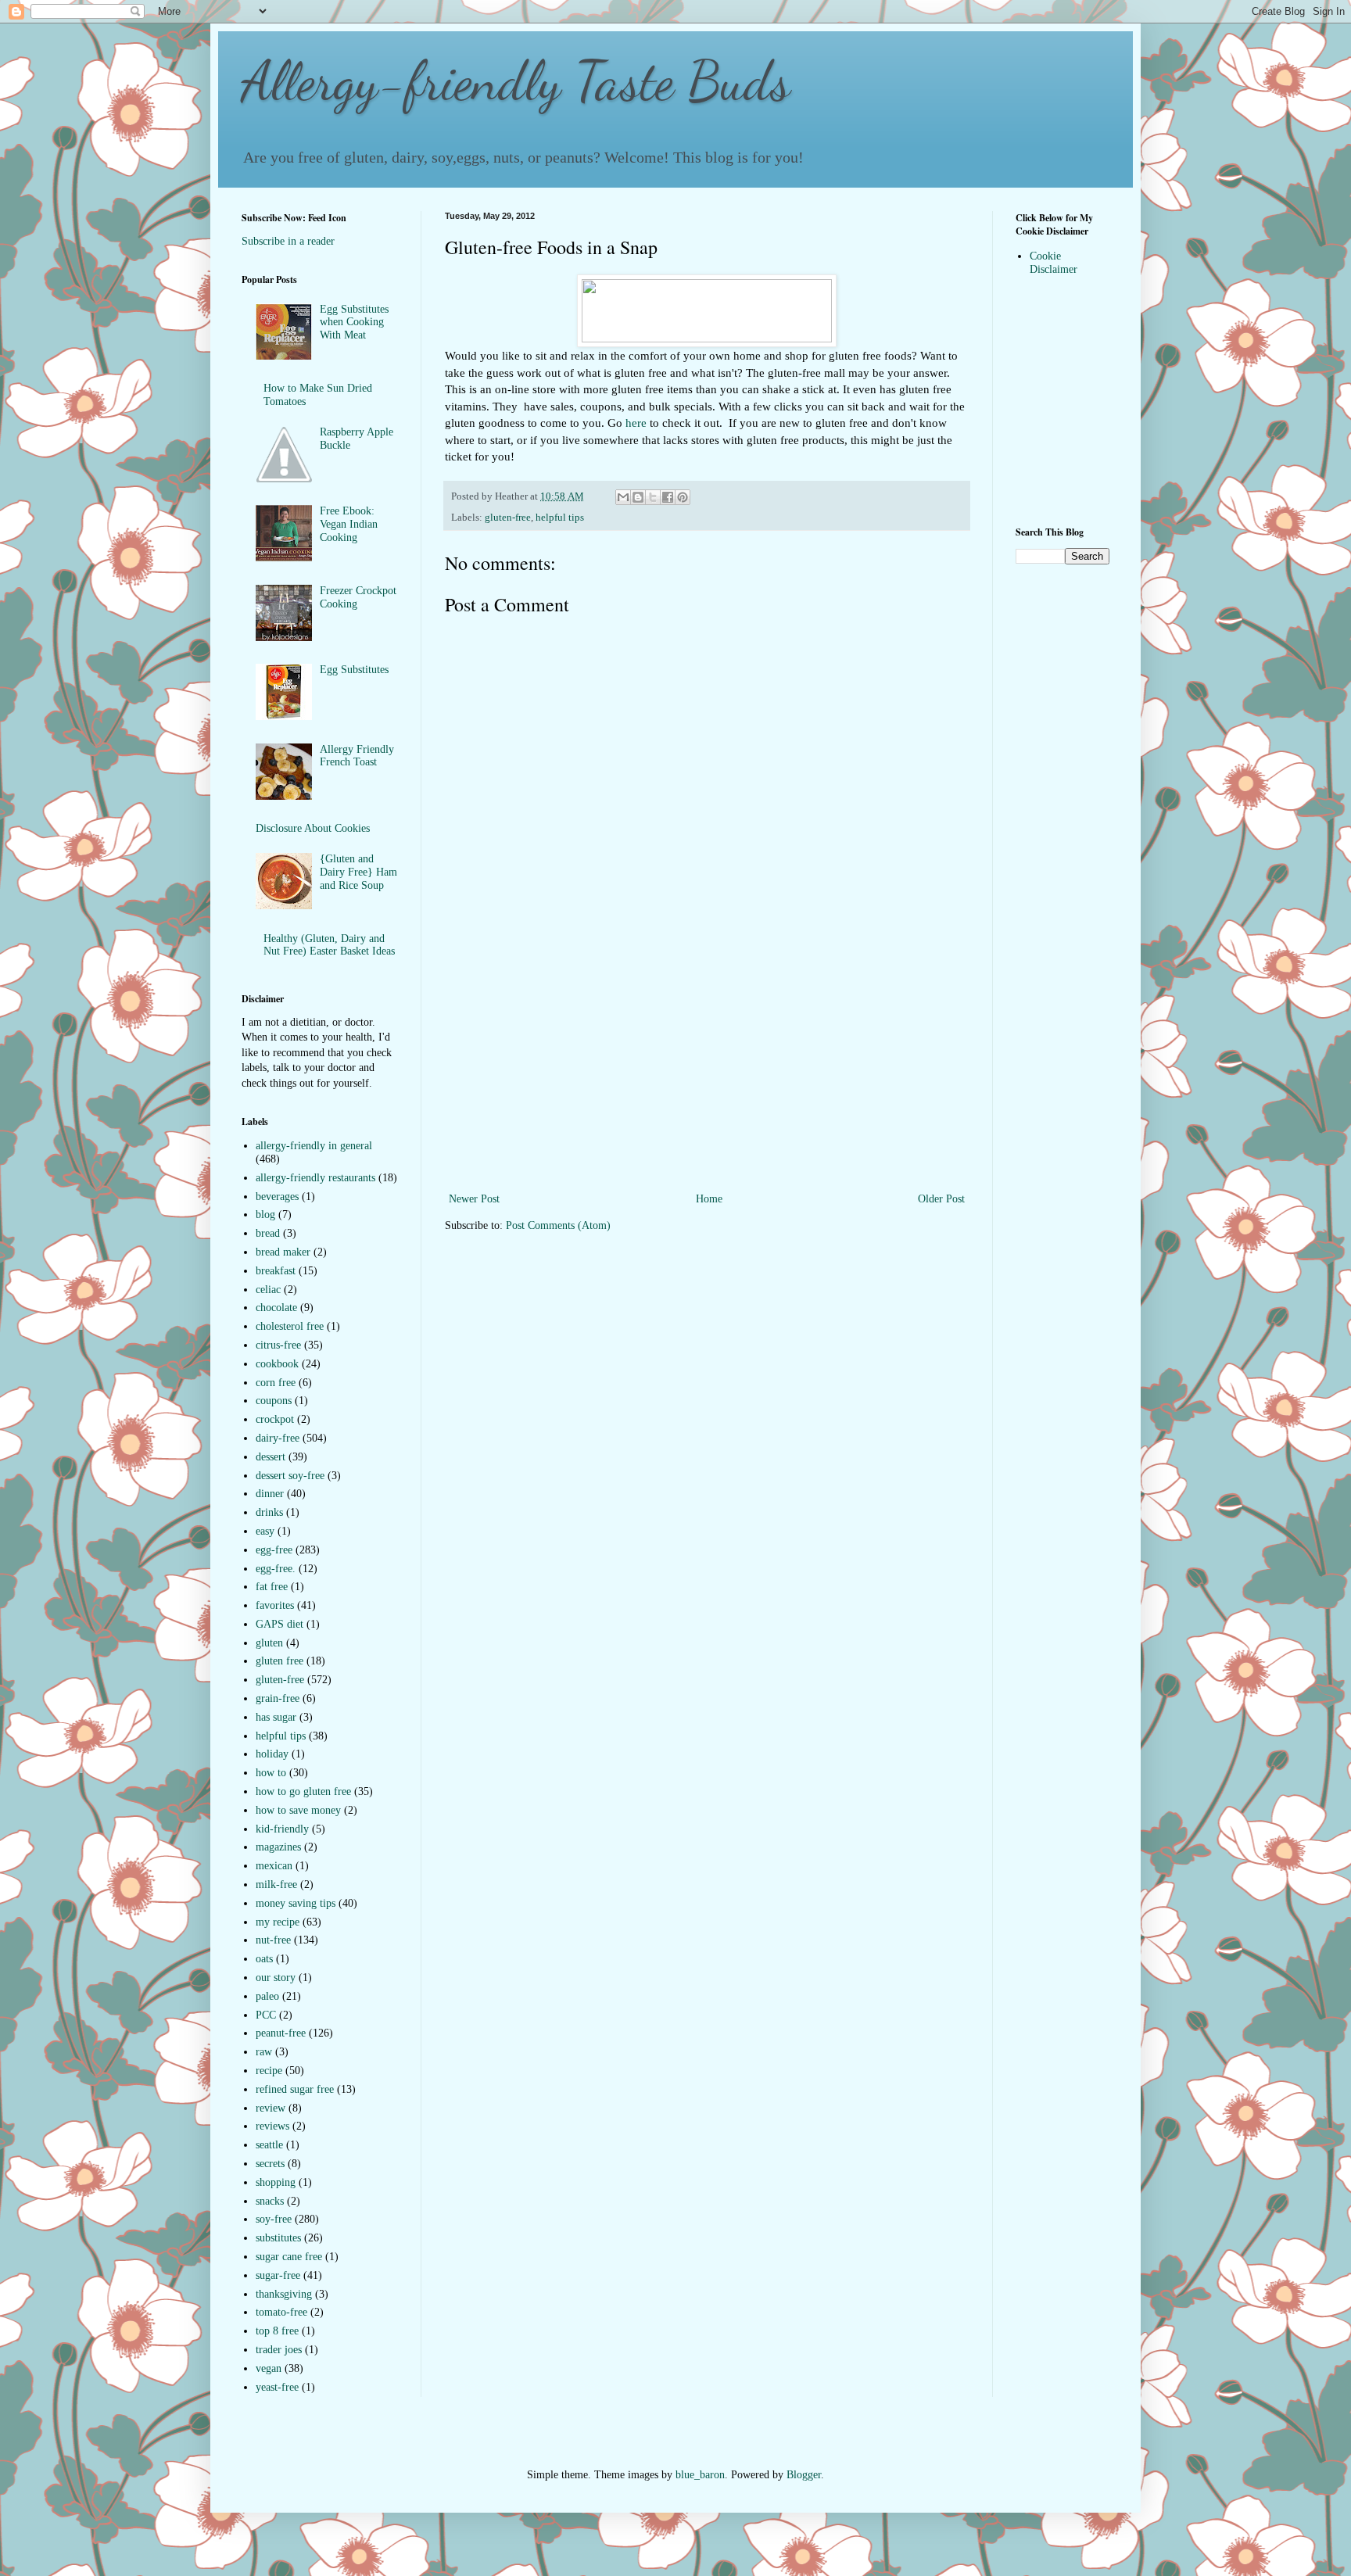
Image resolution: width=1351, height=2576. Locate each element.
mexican (274, 1866)
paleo (267, 1996)
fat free (272, 1587)
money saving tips (296, 1903)
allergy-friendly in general (314, 1146)
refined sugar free (295, 2089)
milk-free (276, 1885)
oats (264, 1959)
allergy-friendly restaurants (315, 1178)
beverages (277, 1197)
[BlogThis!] (638, 497)
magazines (278, 1847)
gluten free (280, 1661)
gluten (269, 1643)
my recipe (278, 1922)
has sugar (276, 1717)
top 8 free (277, 2331)
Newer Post (474, 1199)
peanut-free (281, 2033)
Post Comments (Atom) (558, 1225)
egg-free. (276, 1569)
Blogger (804, 2475)
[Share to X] (653, 497)
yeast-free (277, 2387)
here (636, 423)
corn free (276, 1383)
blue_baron (700, 2475)
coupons (274, 1401)
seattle (269, 2145)
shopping (276, 2182)
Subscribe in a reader (288, 241)
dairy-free (278, 1438)
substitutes (278, 2238)
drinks (269, 1512)
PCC (266, 2015)
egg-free (274, 1550)
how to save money (298, 1810)
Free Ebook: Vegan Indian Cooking (349, 524)
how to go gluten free (303, 1791)
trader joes (279, 2350)
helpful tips (560, 518)
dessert (271, 1457)
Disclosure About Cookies (313, 828)
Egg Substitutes (354, 670)
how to (271, 1773)
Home (709, 1199)
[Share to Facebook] (668, 497)
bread (268, 1233)
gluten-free (508, 518)
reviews (272, 2126)
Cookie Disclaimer (1054, 263)
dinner (270, 1494)
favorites (275, 1605)
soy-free (274, 2219)
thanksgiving (284, 2294)
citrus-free (278, 1345)
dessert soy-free (290, 1476)
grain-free (278, 1698)
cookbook (277, 1364)
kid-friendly (282, 1829)
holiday (272, 1754)
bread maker (283, 1252)
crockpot (275, 1419)
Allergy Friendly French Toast (357, 756)
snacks (270, 2201)
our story (276, 1978)
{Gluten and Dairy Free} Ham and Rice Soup (358, 872)
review (271, 2108)
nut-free (273, 1940)
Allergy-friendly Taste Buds (516, 81)
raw (264, 2052)
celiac (268, 1290)
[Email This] (623, 497)
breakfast (276, 1271)
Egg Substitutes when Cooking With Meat (354, 322)
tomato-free (281, 2312)
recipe (269, 2071)
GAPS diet (280, 1624)
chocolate (276, 1308)
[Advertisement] (707, 1072)
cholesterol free (290, 1326)
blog (265, 1215)
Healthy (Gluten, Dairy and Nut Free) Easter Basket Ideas (329, 945)
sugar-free (278, 2275)
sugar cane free (289, 2257)
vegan (269, 2368)
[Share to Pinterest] (683, 497)
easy (265, 1531)
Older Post (941, 1199)
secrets (270, 2164)
